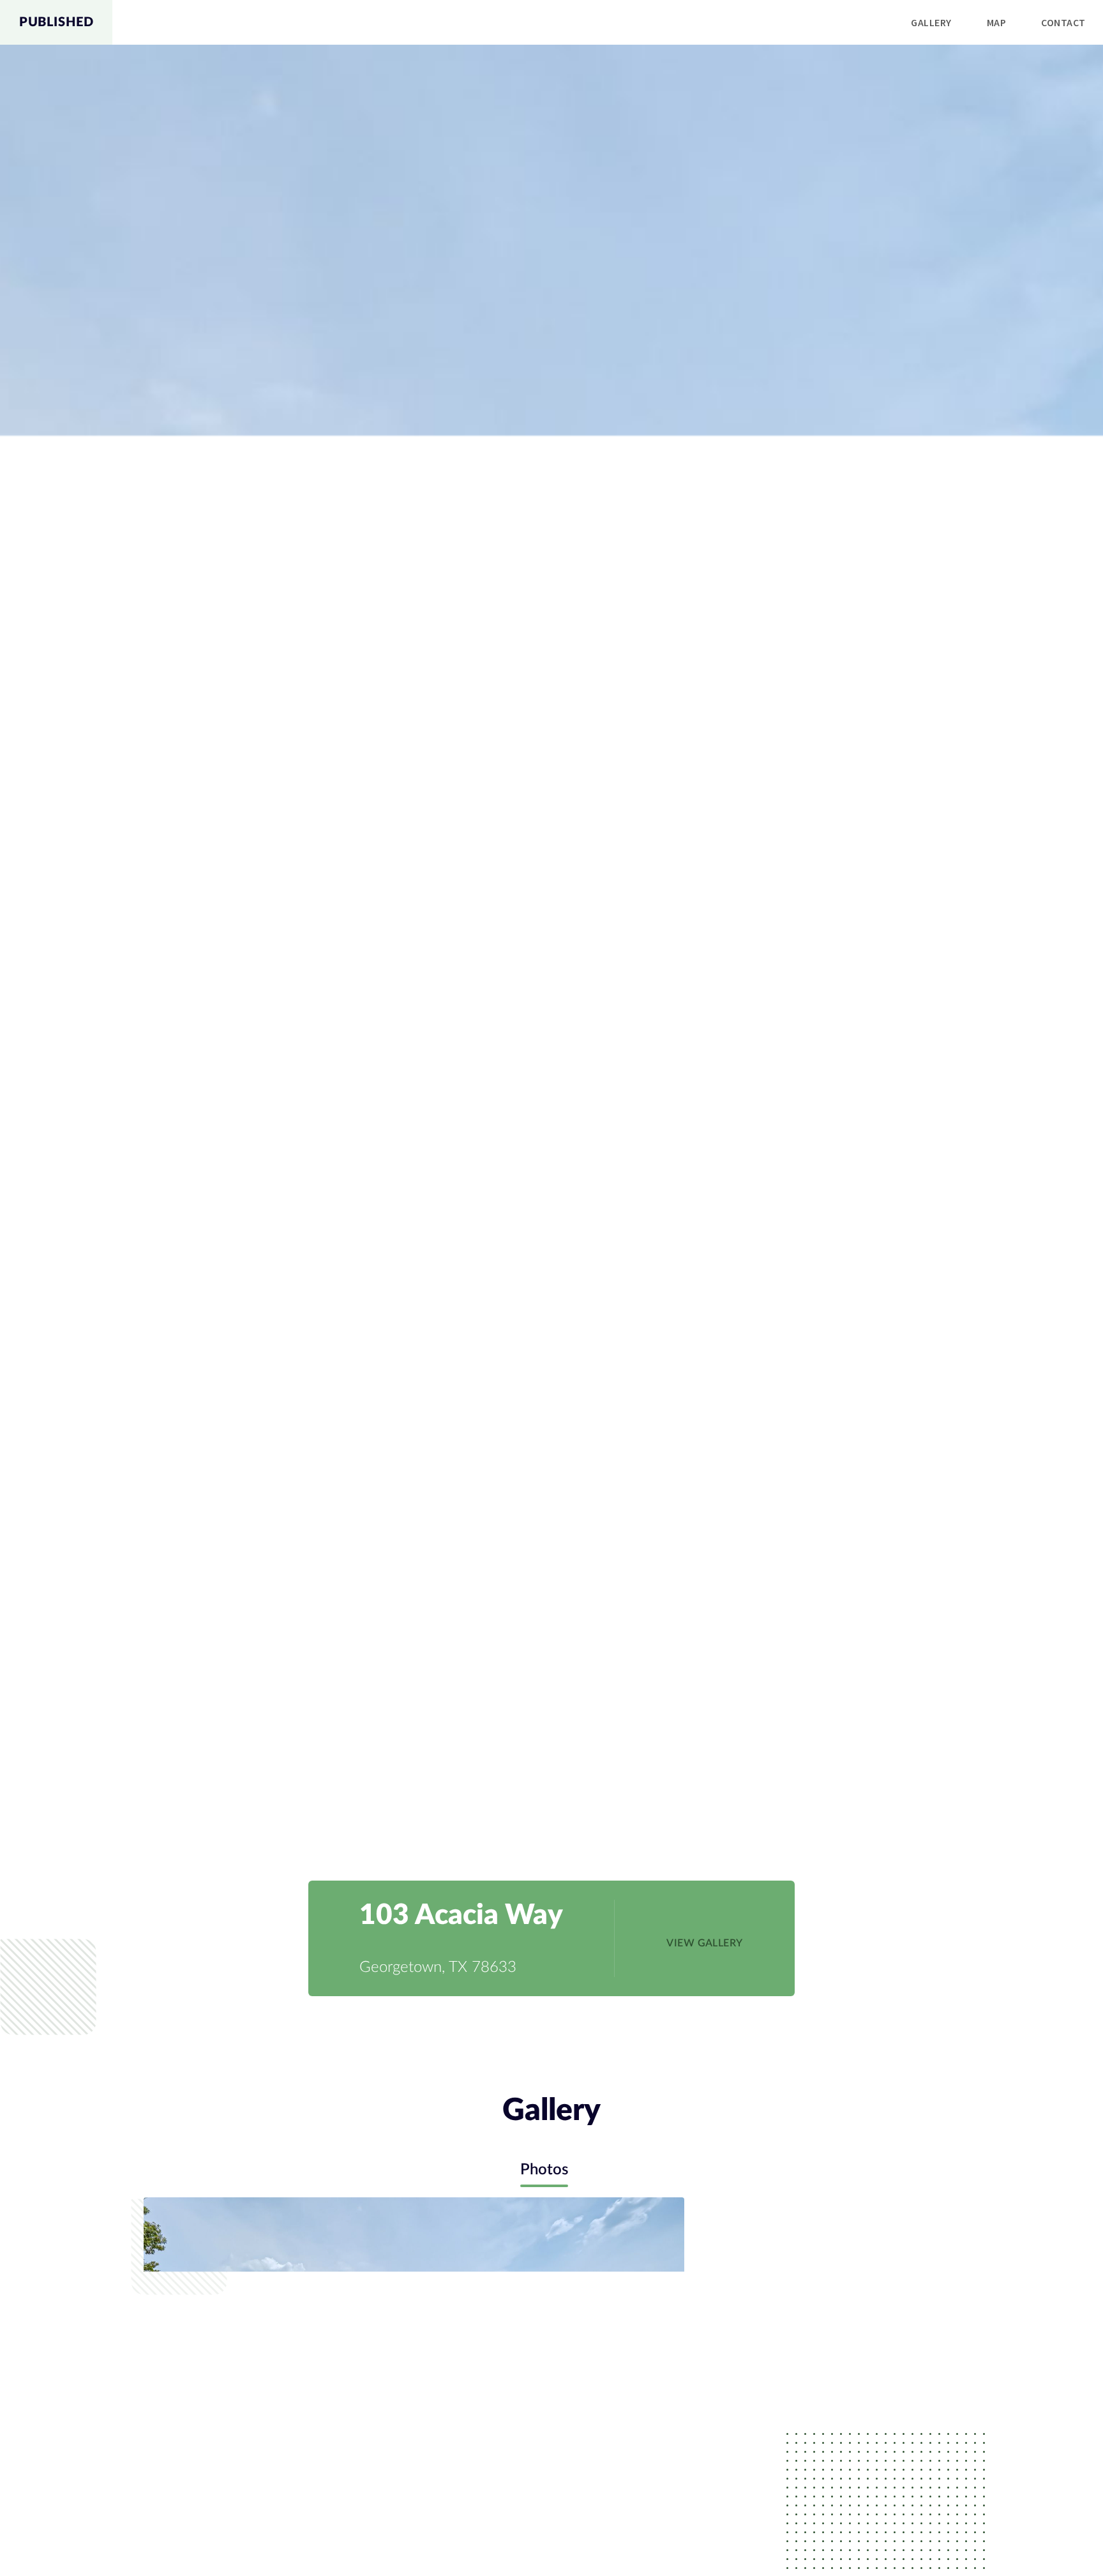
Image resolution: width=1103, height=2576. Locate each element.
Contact (1063, 22)
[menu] (608, 22)
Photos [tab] (544, 2170)
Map (996, 22)
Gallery (931, 22)
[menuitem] (931, 23)
